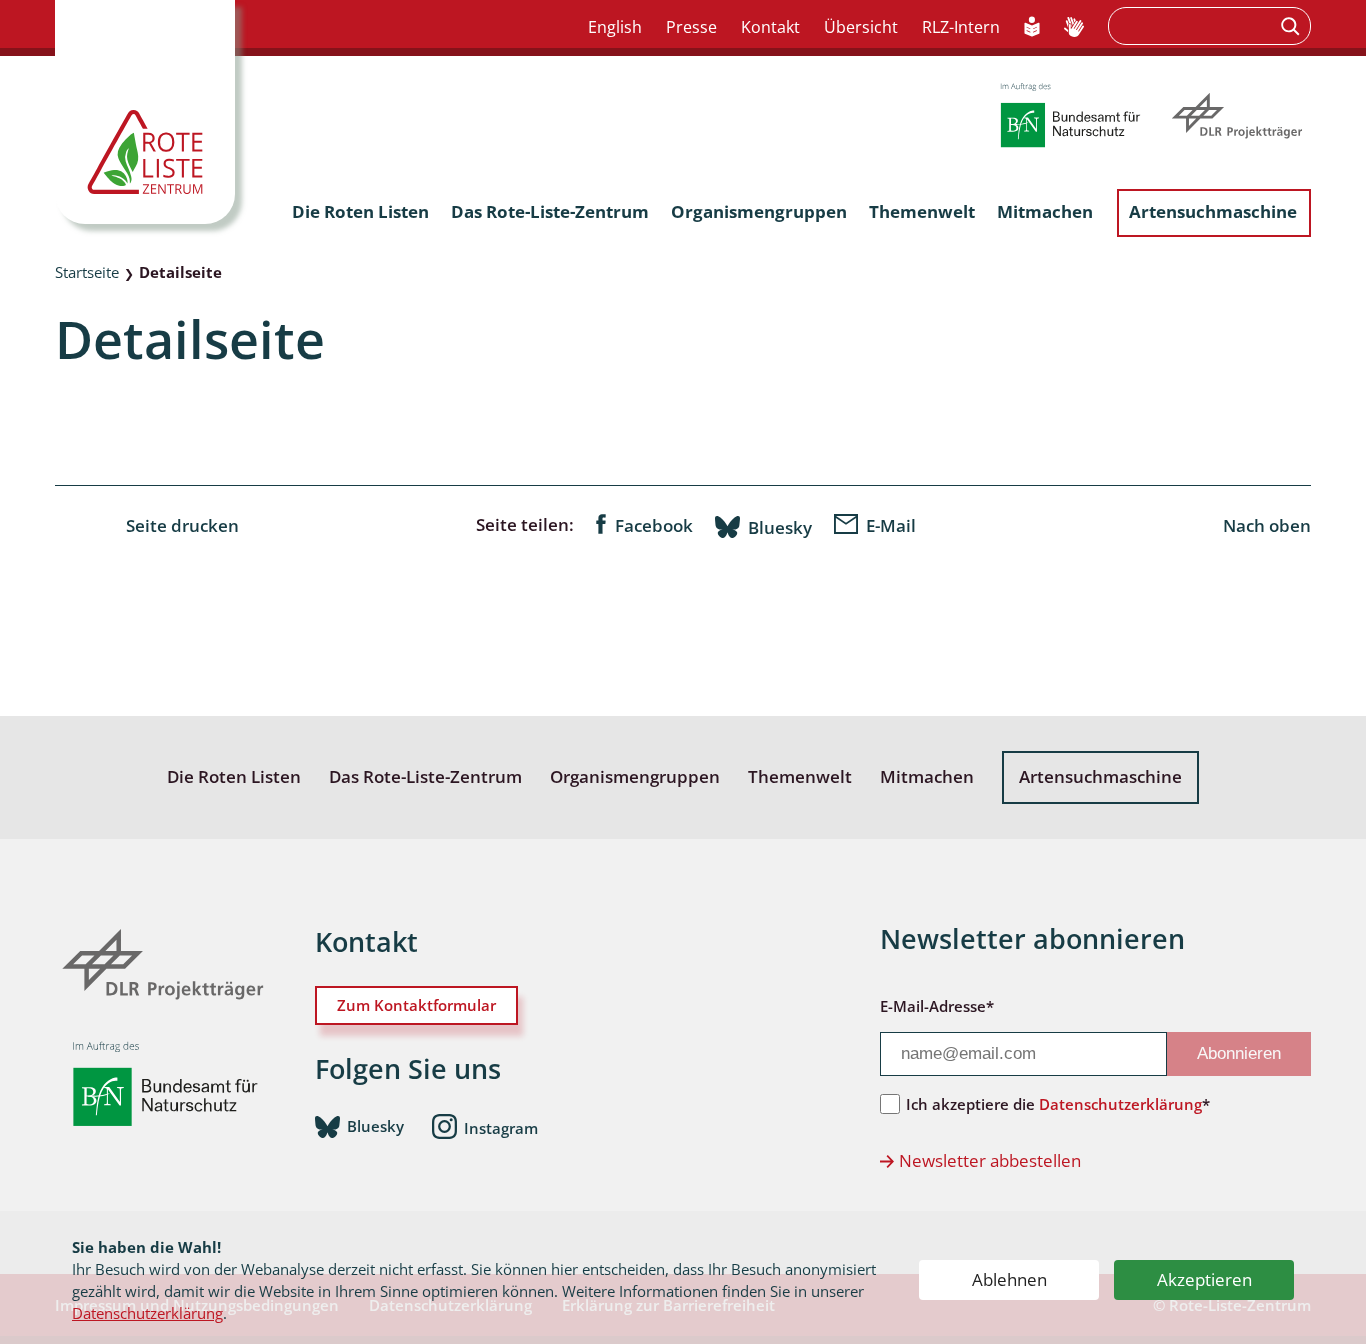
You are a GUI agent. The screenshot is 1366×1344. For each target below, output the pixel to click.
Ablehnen (1009, 1279)
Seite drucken (182, 525)
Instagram (501, 1127)
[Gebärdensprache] (1074, 28)
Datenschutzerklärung (147, 1313)
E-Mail (891, 525)
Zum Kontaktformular (416, 1005)
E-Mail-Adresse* (937, 1006)
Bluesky (780, 527)
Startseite (87, 272)
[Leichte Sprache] (1032, 28)
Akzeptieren (1204, 1279)
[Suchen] (1292, 26)
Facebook (654, 525)
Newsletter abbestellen (990, 1160)
